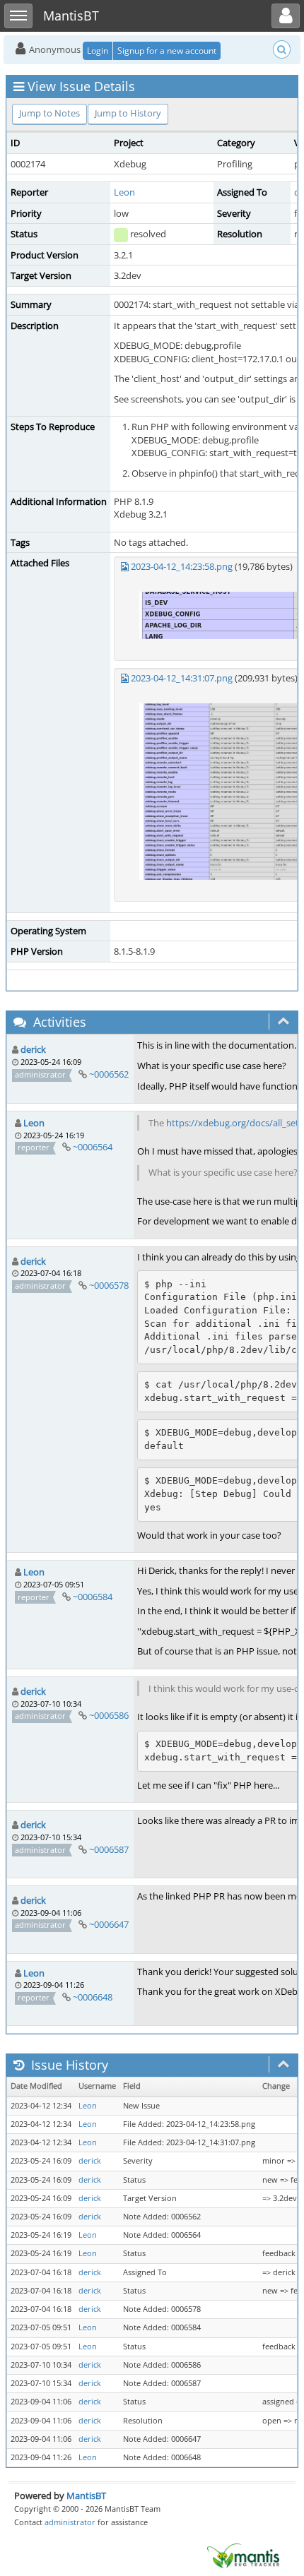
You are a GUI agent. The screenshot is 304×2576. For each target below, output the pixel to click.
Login (98, 50)
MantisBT (86, 2495)
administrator (70, 2522)
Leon (124, 192)
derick (33, 1049)
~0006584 (93, 1597)
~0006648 (93, 1997)
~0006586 (109, 1715)
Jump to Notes (49, 113)
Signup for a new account (167, 50)
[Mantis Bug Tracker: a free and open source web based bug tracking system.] (243, 2555)
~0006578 (109, 1285)
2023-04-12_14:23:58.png (182, 566)
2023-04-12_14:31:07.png (182, 678)
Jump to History (128, 113)
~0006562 (109, 1074)
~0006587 (109, 1849)
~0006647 (109, 1924)
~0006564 (93, 1147)
